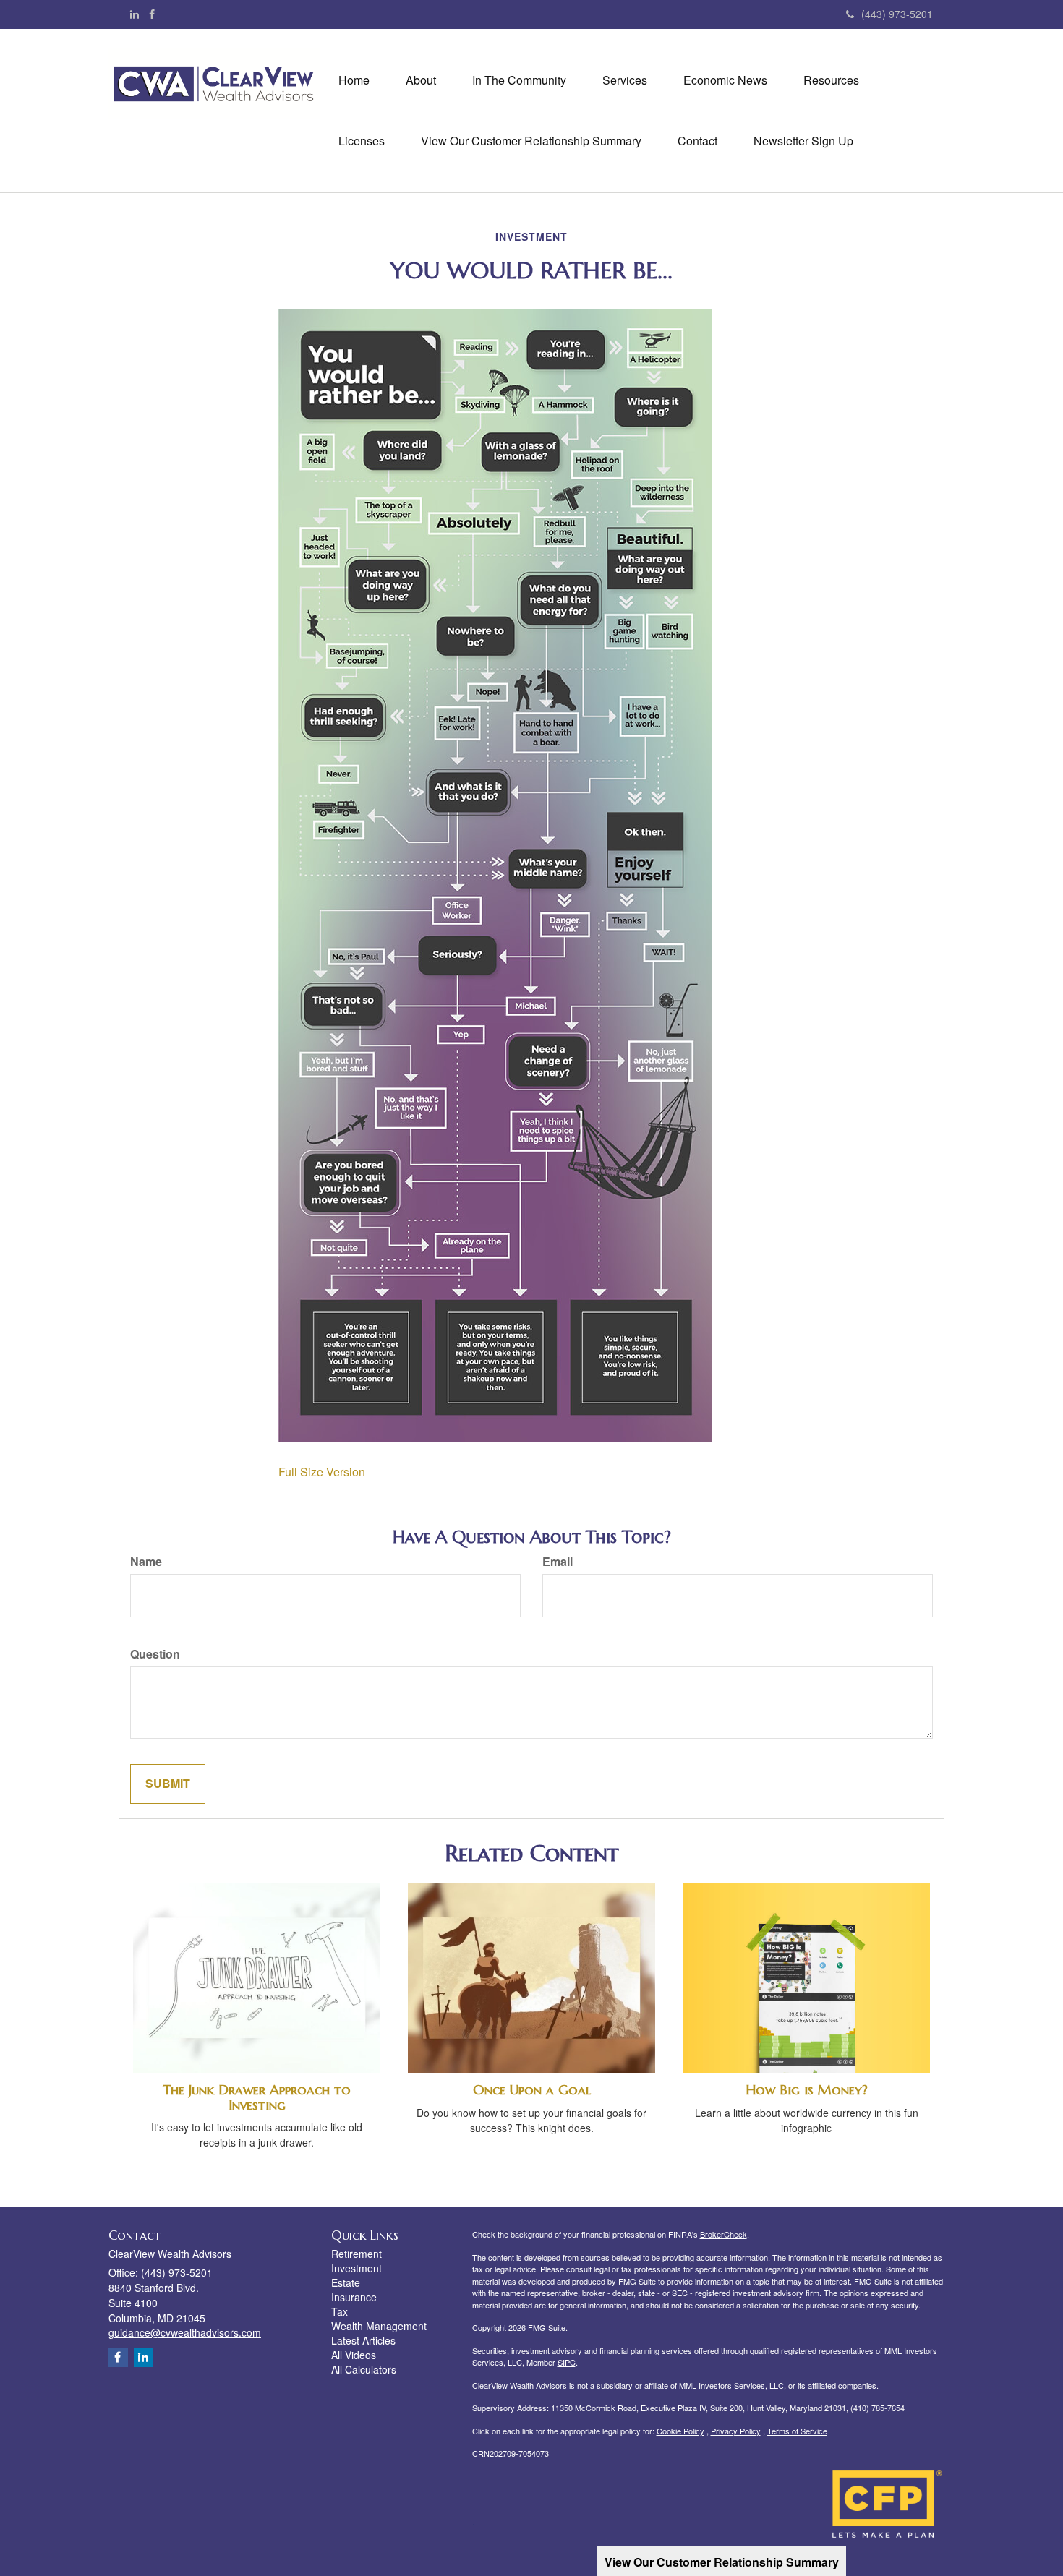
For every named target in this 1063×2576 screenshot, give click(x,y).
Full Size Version (322, 1472)
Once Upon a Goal (532, 2090)
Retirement (357, 2254)
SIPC (567, 2362)
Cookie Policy (680, 2431)
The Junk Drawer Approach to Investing (257, 2097)
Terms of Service (797, 2431)
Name (146, 1562)
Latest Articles (363, 2340)
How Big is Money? (807, 2090)
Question (155, 1654)
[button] (421, 80)
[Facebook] (152, 14)
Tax (340, 2311)
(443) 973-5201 (897, 14)
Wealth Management (379, 2326)
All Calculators (364, 2369)
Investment (357, 2268)
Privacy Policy (736, 2431)
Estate (346, 2282)
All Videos (354, 2355)
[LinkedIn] (135, 14)
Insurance (354, 2297)
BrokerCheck (723, 2234)
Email (558, 1562)
